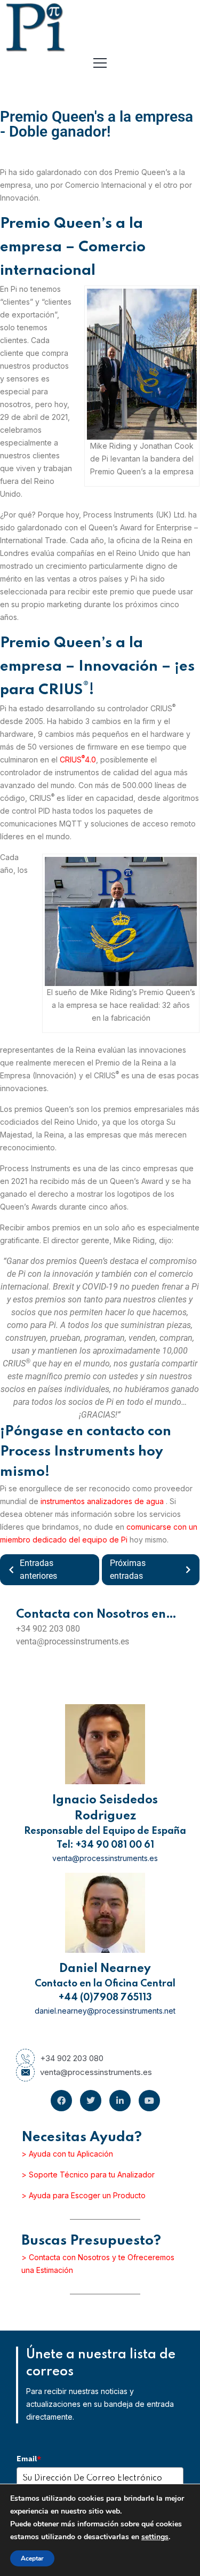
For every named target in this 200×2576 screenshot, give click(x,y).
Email (29, 2459)
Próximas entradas (128, 1569)
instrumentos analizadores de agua (103, 1501)
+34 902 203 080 (72, 2058)
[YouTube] (149, 2101)
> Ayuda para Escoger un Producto (83, 2195)
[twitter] (91, 2101)
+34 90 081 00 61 (115, 1845)
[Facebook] (61, 2101)
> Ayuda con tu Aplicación (67, 2154)
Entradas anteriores (38, 1569)
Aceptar (32, 2558)
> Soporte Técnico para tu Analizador (88, 2175)
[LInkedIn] (120, 2101)
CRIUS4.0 (78, 760)
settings (155, 2537)
